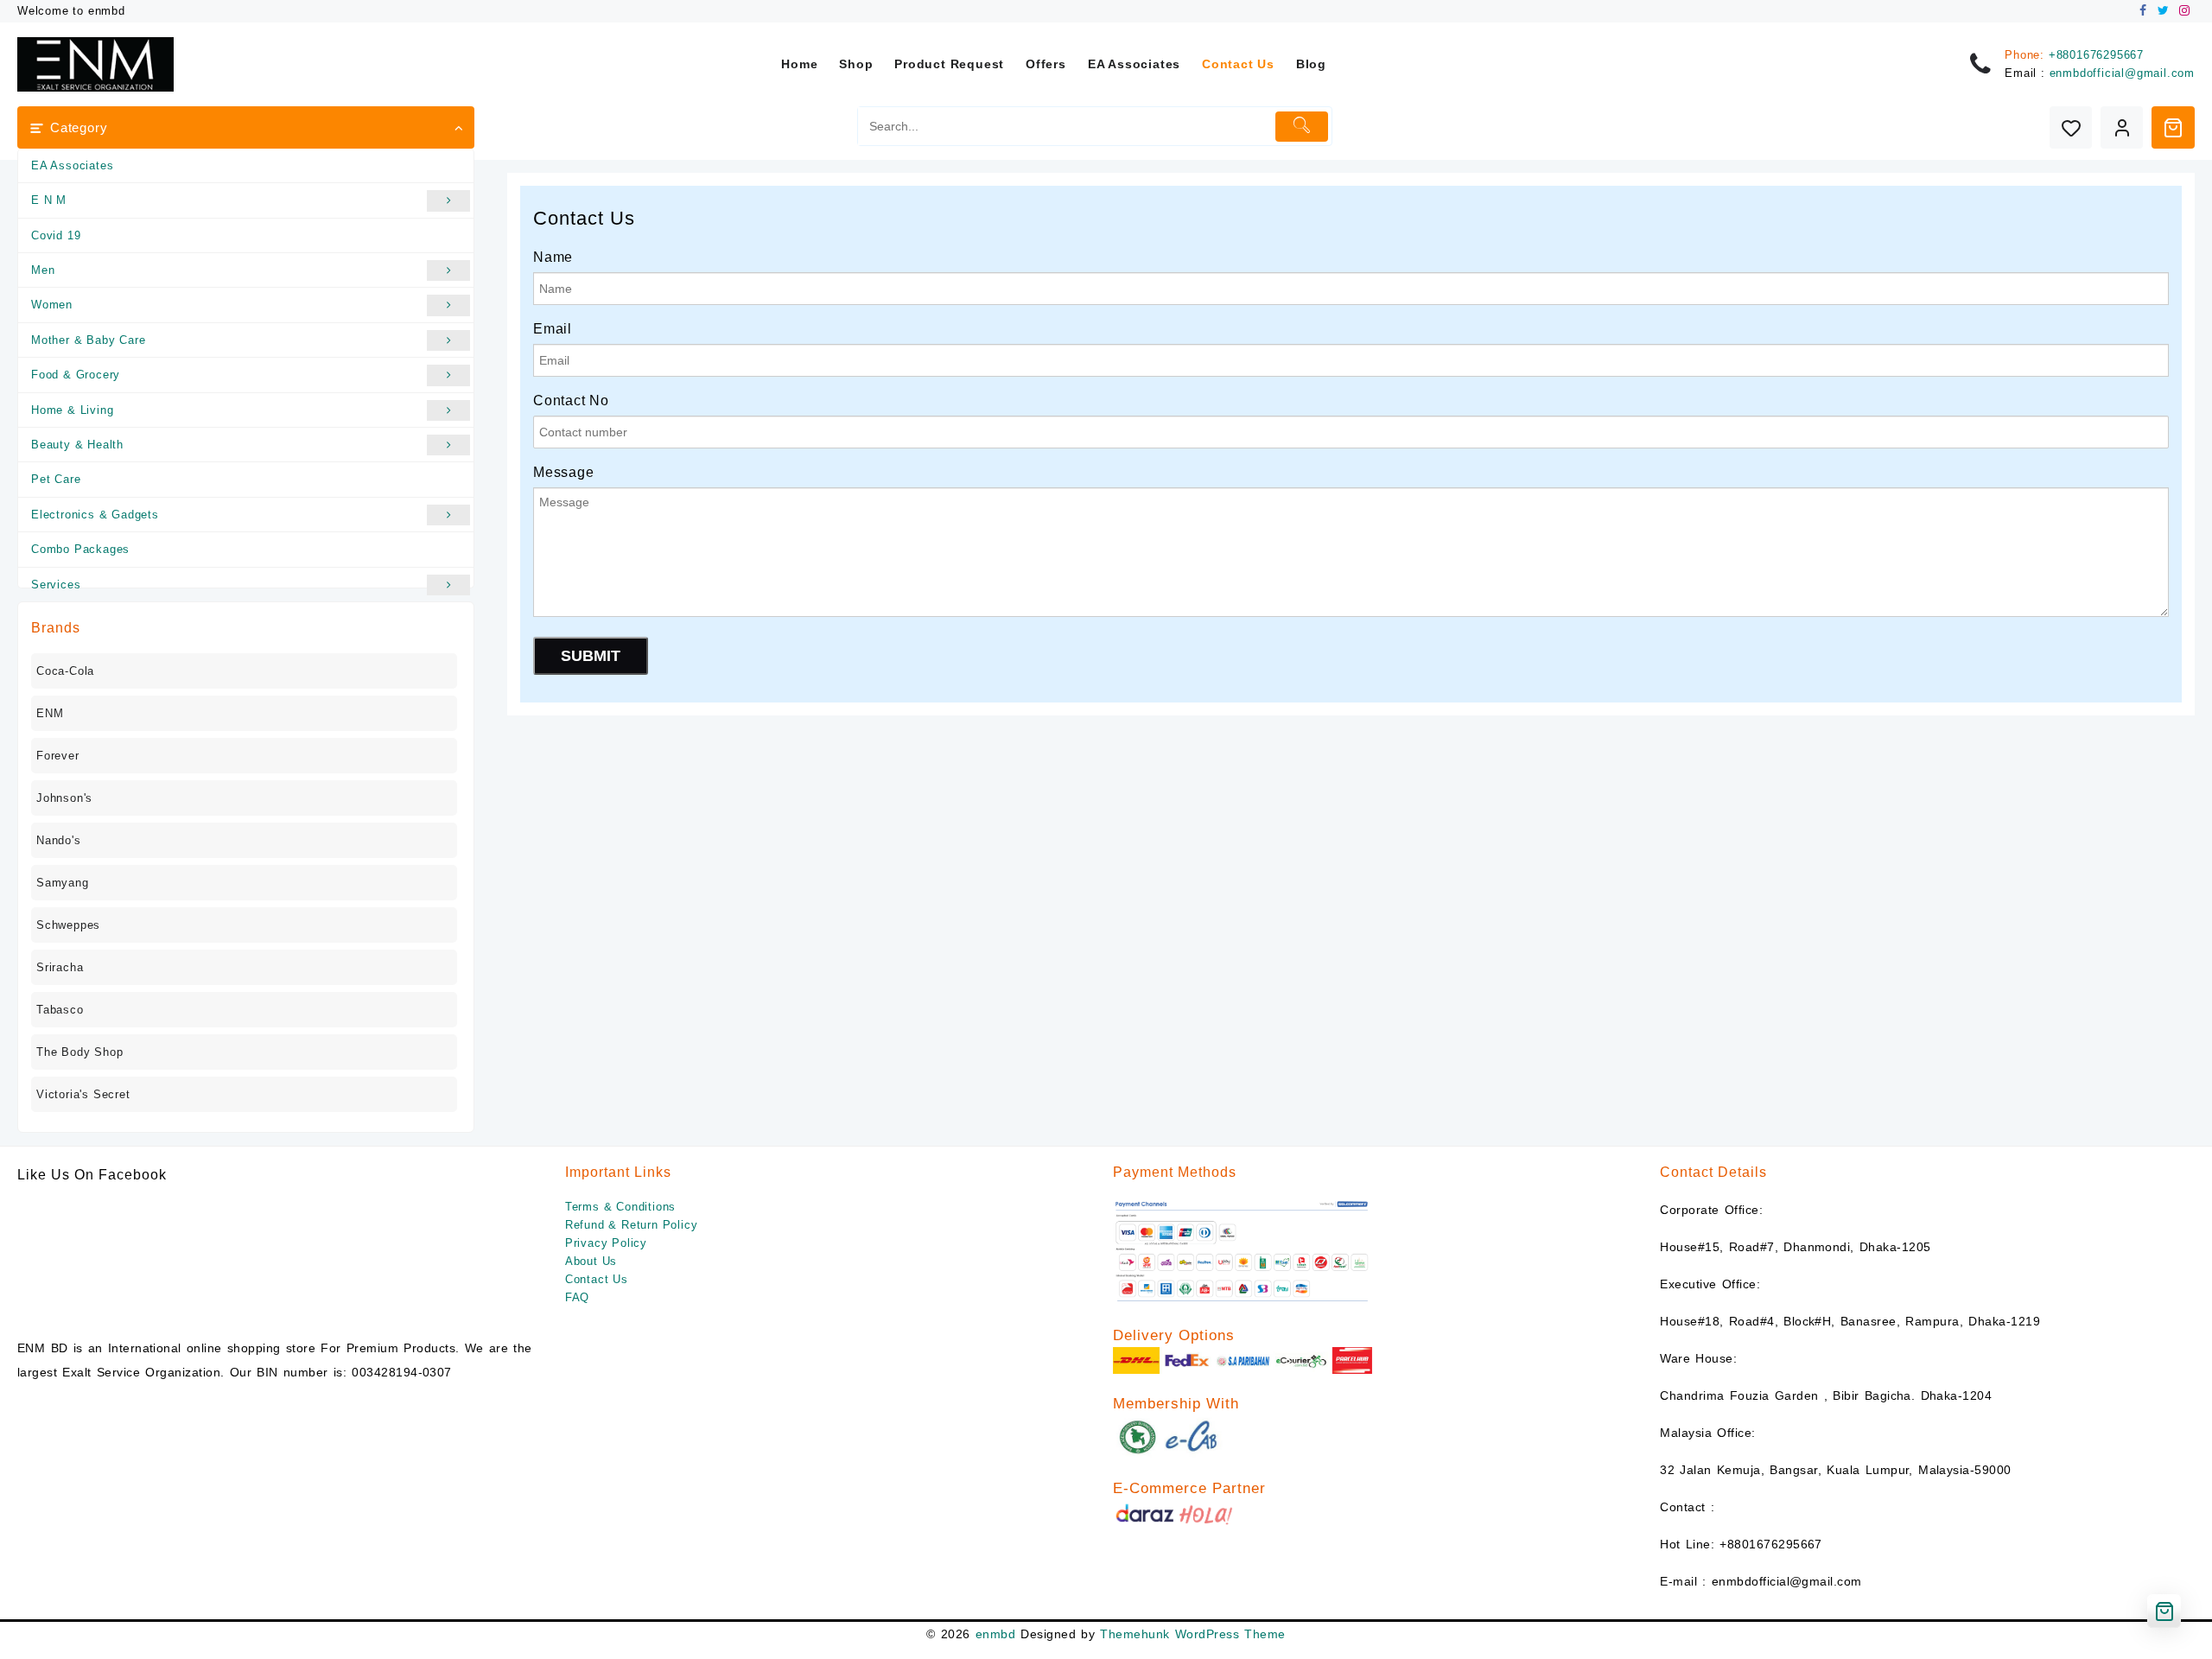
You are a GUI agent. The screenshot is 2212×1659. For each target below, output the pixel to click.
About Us (591, 1261)
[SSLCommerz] (1243, 1251)
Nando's (59, 840)
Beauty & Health (77, 445)
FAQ (577, 1297)
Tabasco (60, 1010)
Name (553, 257)
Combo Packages (80, 549)
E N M (49, 200)
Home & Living (72, 410)
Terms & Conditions (620, 1207)
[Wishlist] (2071, 127)
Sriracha (60, 967)
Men (43, 270)
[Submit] (1302, 127)
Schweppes (68, 925)
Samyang (63, 883)
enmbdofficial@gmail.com (2122, 73)
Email (553, 329)
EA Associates (72, 165)
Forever (58, 756)
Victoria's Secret (83, 1094)
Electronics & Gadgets (95, 515)
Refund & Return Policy (632, 1225)
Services (56, 585)
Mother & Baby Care (88, 340)
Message (564, 472)
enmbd (995, 1634)
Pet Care (56, 479)
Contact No (571, 400)
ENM (50, 713)
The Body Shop (79, 1052)
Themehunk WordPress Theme (1192, 1634)
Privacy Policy (606, 1243)
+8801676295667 (2096, 55)
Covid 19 (56, 235)
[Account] (2122, 127)
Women (52, 305)
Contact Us (597, 1279)
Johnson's (64, 798)
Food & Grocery (76, 375)
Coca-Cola (65, 671)
